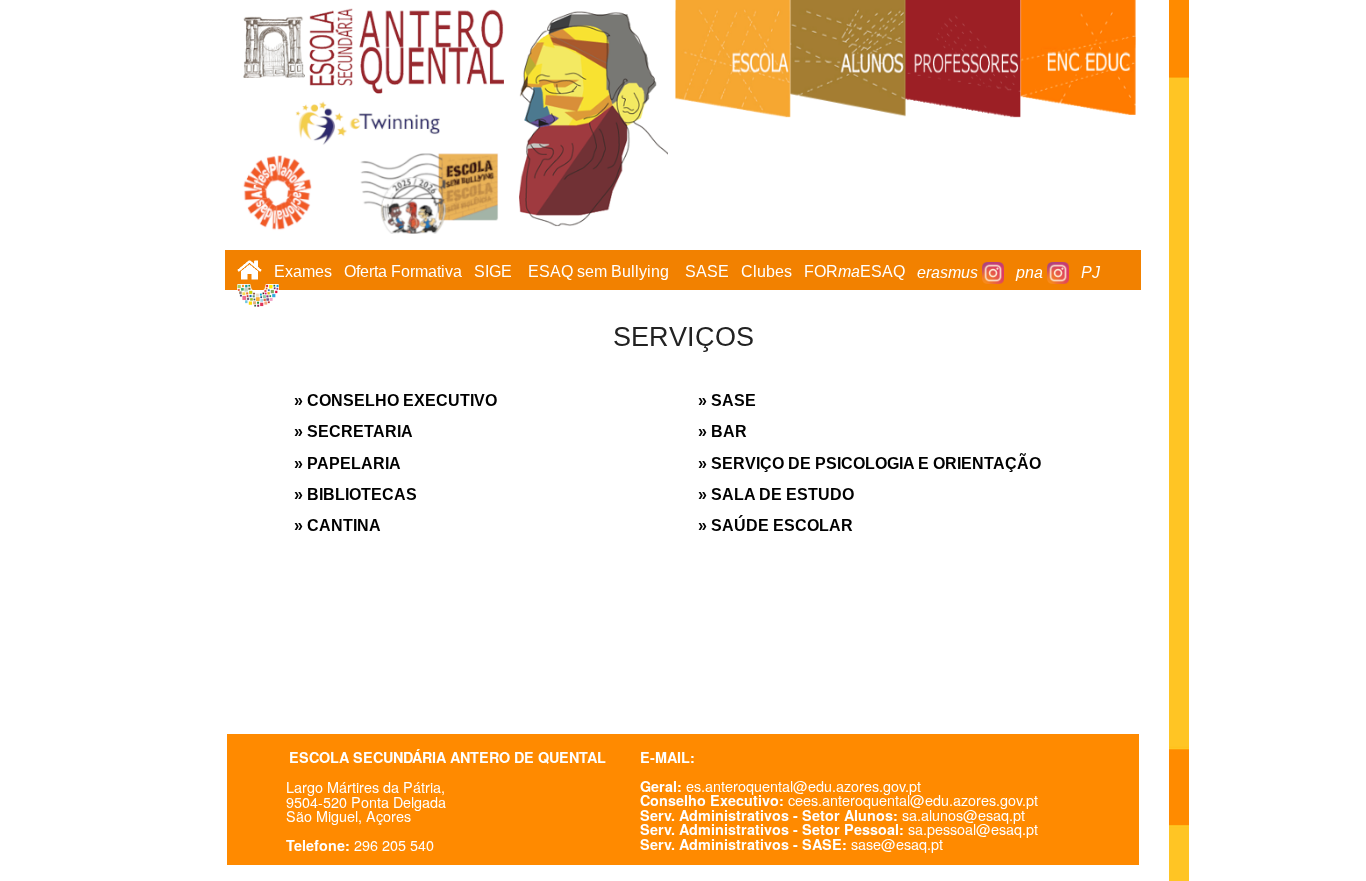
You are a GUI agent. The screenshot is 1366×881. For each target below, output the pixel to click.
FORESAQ (854, 272)
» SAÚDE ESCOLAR (775, 525)
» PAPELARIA (347, 463)
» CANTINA (337, 525)
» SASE (727, 400)
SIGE (493, 272)
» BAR (722, 431)
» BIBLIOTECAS (355, 494)
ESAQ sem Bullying (598, 272)
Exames (303, 272)
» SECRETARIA (353, 431)
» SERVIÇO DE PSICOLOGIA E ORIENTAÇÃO (869, 463)
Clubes (766, 272)
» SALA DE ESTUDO (776, 494)
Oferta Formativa (403, 272)
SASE (707, 272)
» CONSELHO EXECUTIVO (395, 400)
